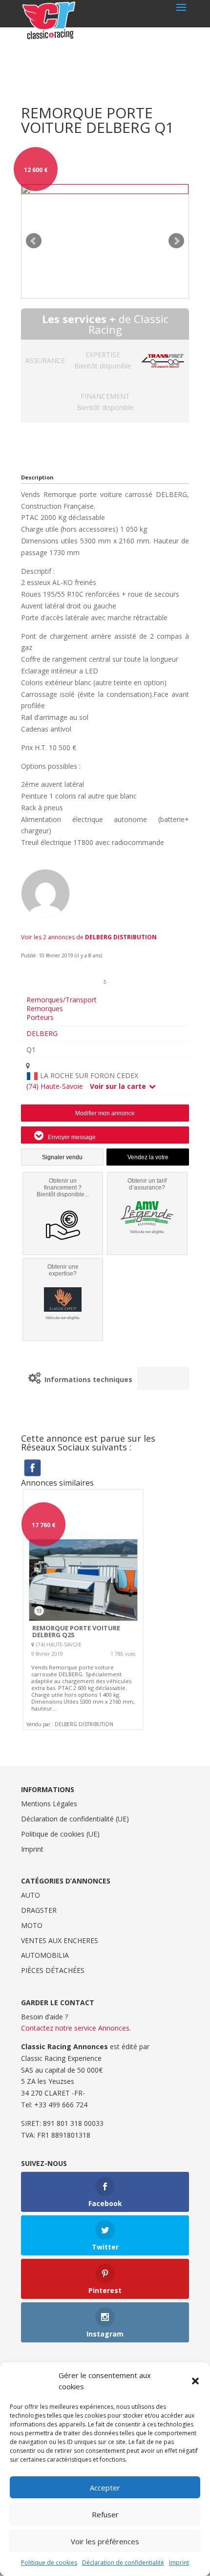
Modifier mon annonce (105, 1113)
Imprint (179, 2563)
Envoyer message (71, 1137)
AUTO (31, 1895)
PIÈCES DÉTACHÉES (53, 1970)
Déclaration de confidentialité (123, 2563)
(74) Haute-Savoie (55, 1086)
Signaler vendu (62, 1157)
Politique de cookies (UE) (60, 1834)
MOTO (32, 1925)
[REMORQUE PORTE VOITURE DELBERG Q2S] (83, 1610)
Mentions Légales (49, 1804)
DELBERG (42, 1034)
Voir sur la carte (119, 1086)
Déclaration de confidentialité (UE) (75, 1819)
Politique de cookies (49, 2563)
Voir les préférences (105, 2541)
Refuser (105, 2514)
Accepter (105, 2488)
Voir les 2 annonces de (89, 937)
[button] (195, 2381)
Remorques (45, 1008)
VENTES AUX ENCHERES (60, 1940)
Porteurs (40, 1017)
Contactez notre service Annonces (75, 2028)
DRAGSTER (39, 1910)
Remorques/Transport (62, 1000)
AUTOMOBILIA (45, 1955)
